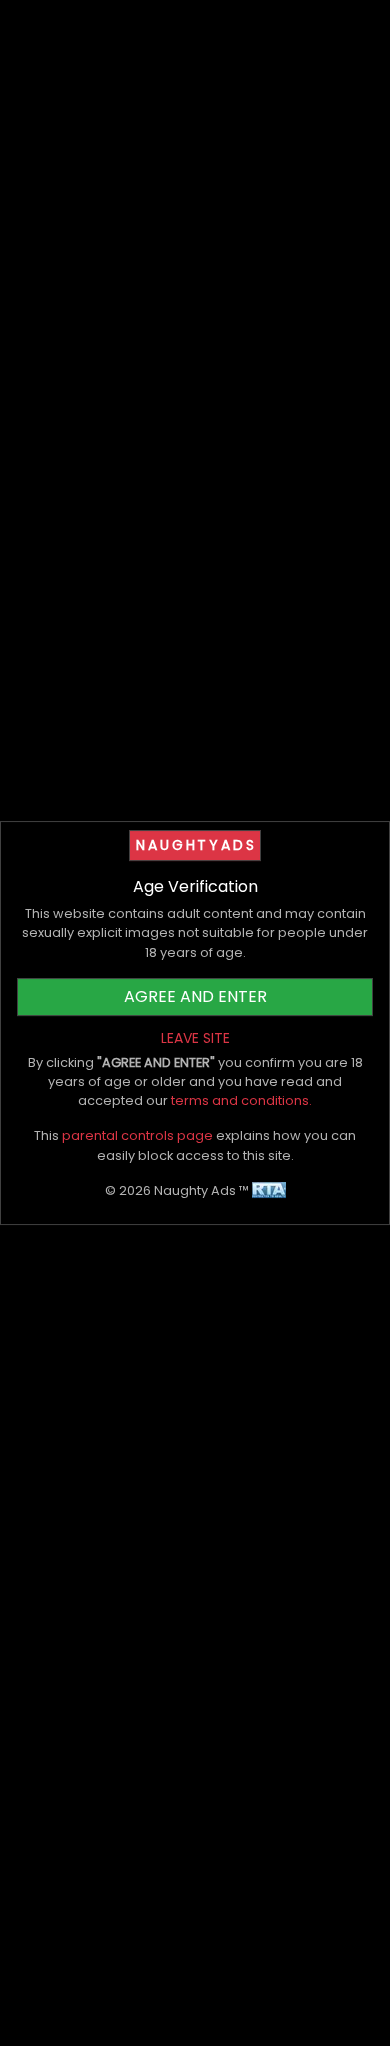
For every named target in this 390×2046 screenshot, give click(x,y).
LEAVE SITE (195, 1038)
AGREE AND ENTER (195, 996)
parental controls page (137, 1135)
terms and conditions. (241, 1100)
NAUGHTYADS (196, 845)
